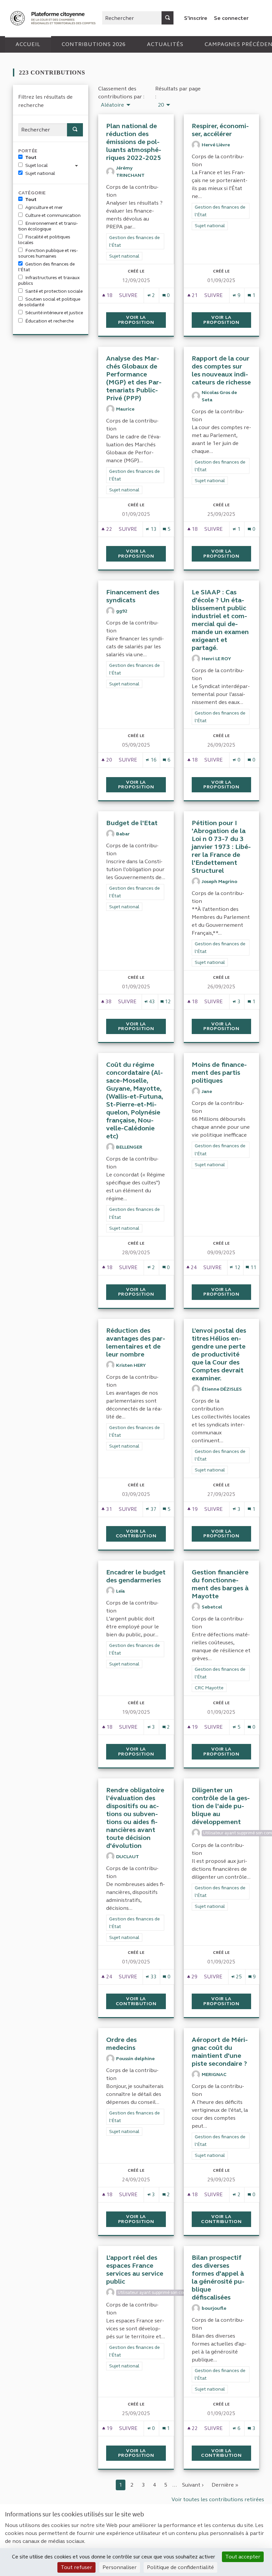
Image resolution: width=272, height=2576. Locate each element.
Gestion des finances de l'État (46, 267)
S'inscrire (196, 18)
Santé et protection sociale (54, 291)
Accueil (28, 44)
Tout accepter (243, 2557)
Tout (31, 157)
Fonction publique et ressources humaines (48, 253)
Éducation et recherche (49, 321)
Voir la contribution (141, 1534)
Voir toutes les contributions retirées (218, 2499)
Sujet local (36, 165)
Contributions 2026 (94, 44)
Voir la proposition (142, 320)
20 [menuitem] (161, 105)
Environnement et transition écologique (48, 226)
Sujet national (40, 173)
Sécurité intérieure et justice (54, 313)
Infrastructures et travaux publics (49, 280)
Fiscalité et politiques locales (44, 240)
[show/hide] (79, 165)
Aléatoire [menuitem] (112, 105)
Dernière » (225, 2485)
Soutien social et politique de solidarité (49, 302)
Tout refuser (76, 2567)
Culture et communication (53, 215)
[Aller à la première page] (54, 18)
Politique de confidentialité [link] (180, 2567)
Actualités (165, 44)
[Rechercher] (168, 18)
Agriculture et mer (44, 207)
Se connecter (231, 18)
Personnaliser (120, 2567)
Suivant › (193, 2485)
